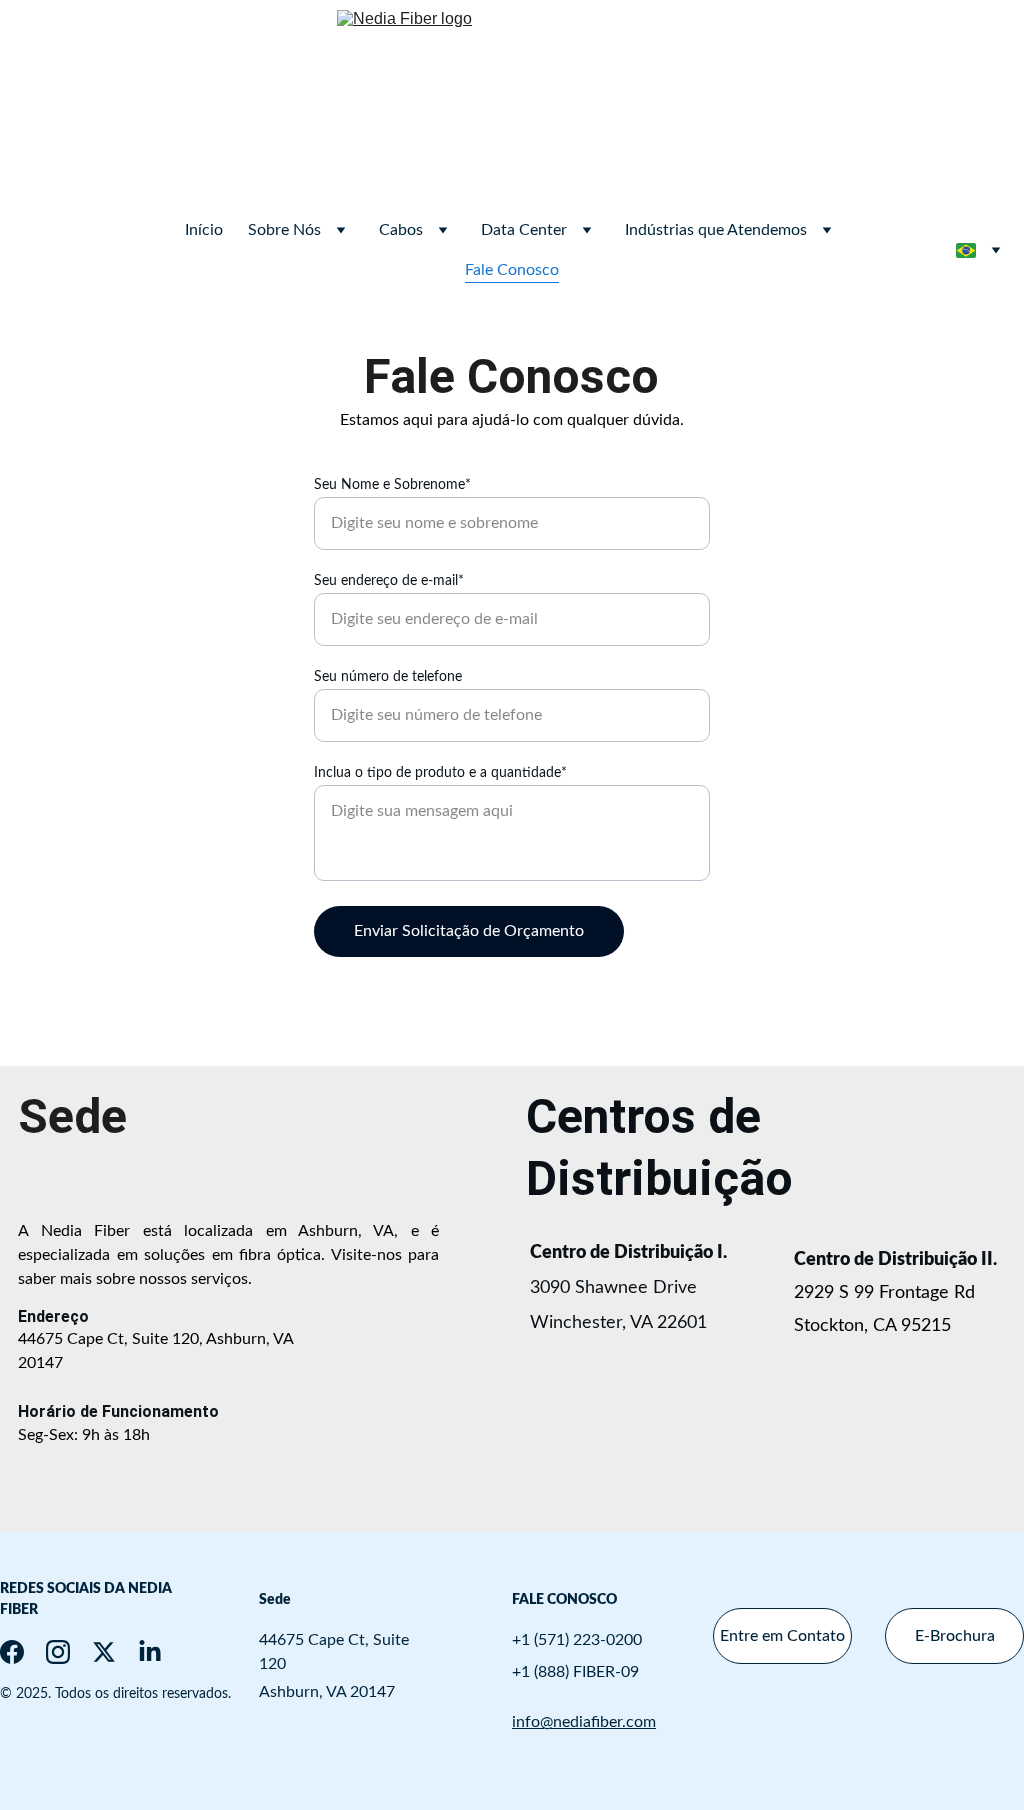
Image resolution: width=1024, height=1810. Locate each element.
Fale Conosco (512, 270)
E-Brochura (955, 1636)
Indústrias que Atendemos (716, 230)
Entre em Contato (782, 1636)
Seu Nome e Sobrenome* (392, 485)
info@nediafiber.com (584, 1722)
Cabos (401, 230)
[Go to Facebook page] (12, 1652)
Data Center (524, 230)
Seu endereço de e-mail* (389, 581)
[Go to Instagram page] (58, 1652)
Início (204, 230)
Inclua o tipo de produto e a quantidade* (440, 773)
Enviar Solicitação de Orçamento (469, 931)
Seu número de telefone (388, 677)
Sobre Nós (284, 230)
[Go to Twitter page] (104, 1652)
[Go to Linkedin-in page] (150, 1652)
